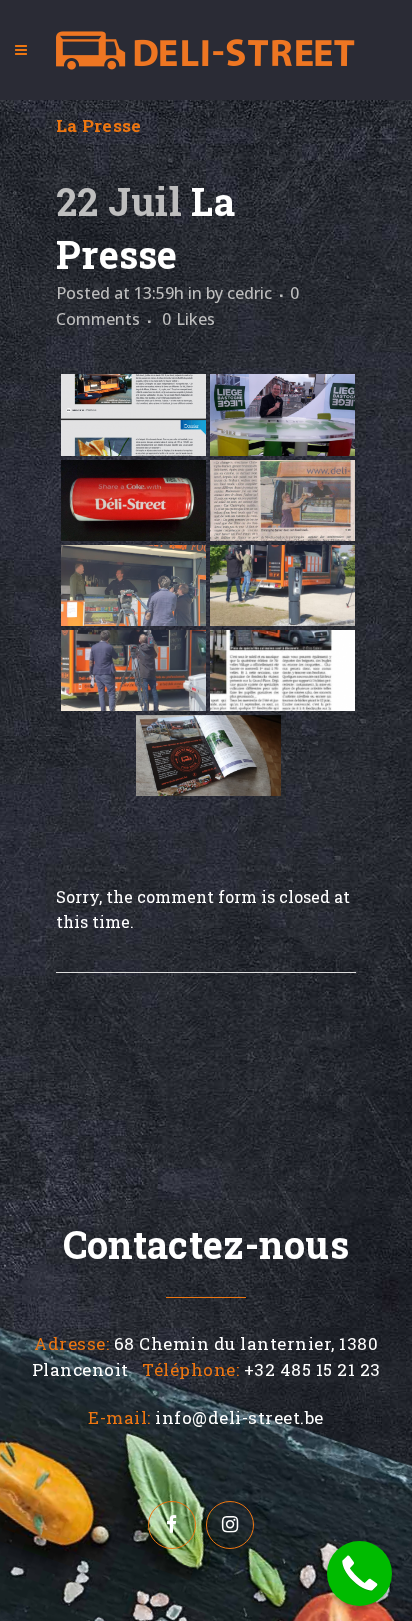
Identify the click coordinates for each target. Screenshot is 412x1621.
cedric (249, 293)
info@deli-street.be (239, 1417)
